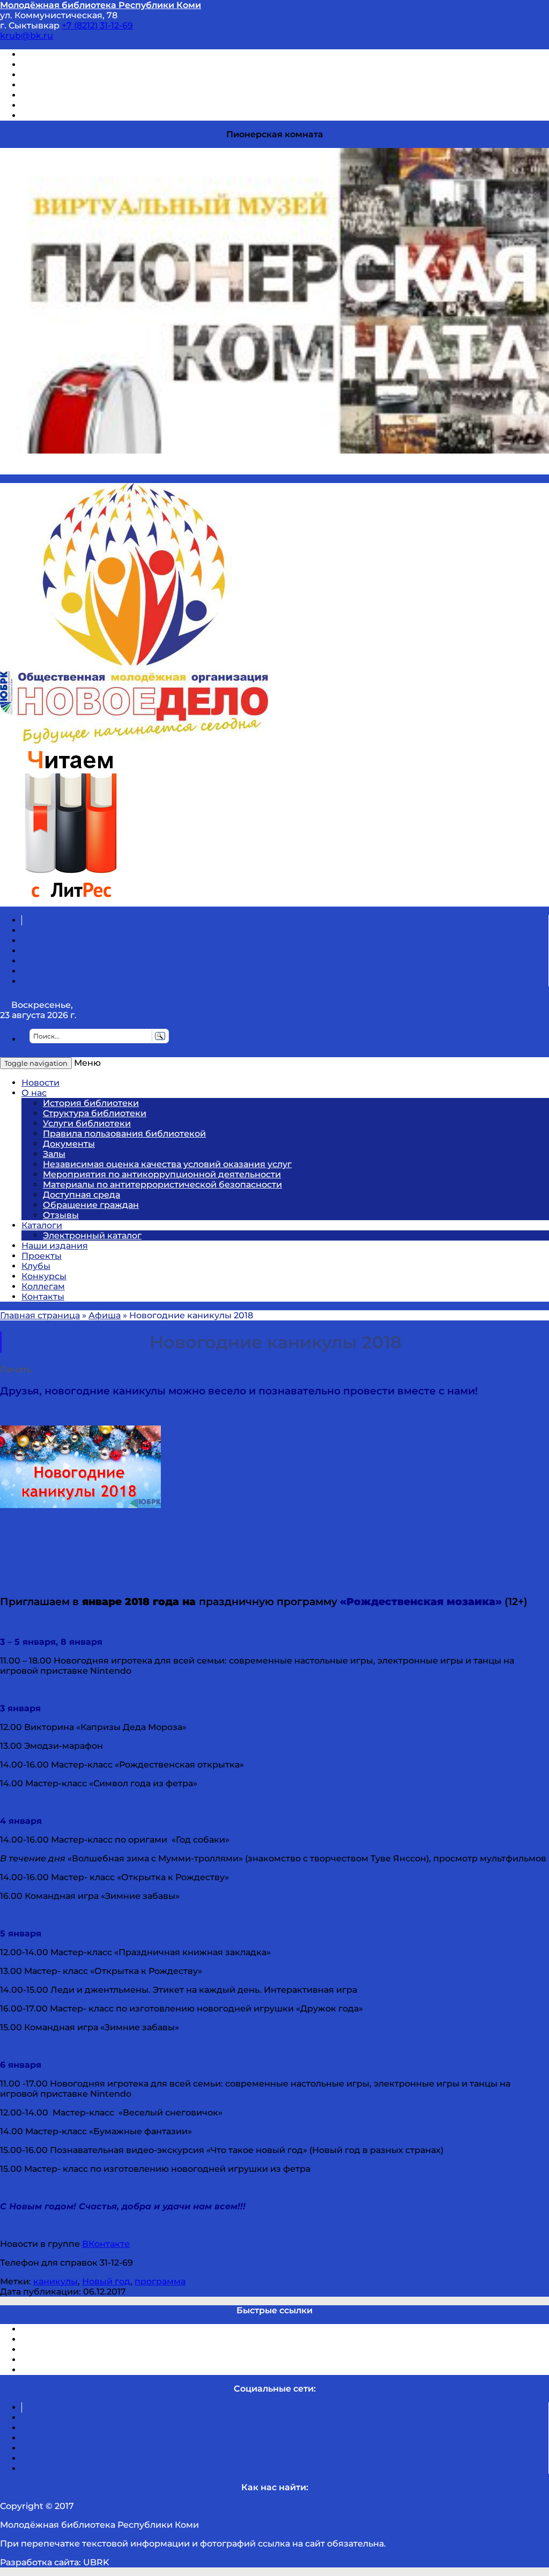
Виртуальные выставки (74, 75)
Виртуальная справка (70, 54)
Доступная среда (81, 1195)
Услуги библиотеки (87, 1123)
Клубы (36, 1266)
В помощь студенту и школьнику (96, 65)
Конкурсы (44, 1276)
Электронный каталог (92, 1235)
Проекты (42, 1256)
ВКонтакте (106, 2244)
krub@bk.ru (27, 36)
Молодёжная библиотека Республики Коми (101, 5)
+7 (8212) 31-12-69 (97, 25)
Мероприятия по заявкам (80, 85)
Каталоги (42, 1225)
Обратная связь (57, 105)
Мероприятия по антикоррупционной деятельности (162, 1174)
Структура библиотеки (95, 1113)
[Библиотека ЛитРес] (71, 901)
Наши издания (55, 1246)
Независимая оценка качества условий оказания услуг (167, 1164)
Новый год (106, 2281)
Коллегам (43, 1286)
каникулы (55, 2281)
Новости (40, 1083)
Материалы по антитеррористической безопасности (162, 1185)
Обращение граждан (91, 1205)
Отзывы (39, 116)
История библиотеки (91, 1103)
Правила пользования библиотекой (124, 1134)
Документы (69, 1144)
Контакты (43, 1297)
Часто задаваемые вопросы (84, 95)
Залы (54, 1154)
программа (160, 2281)
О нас (34, 1093)
